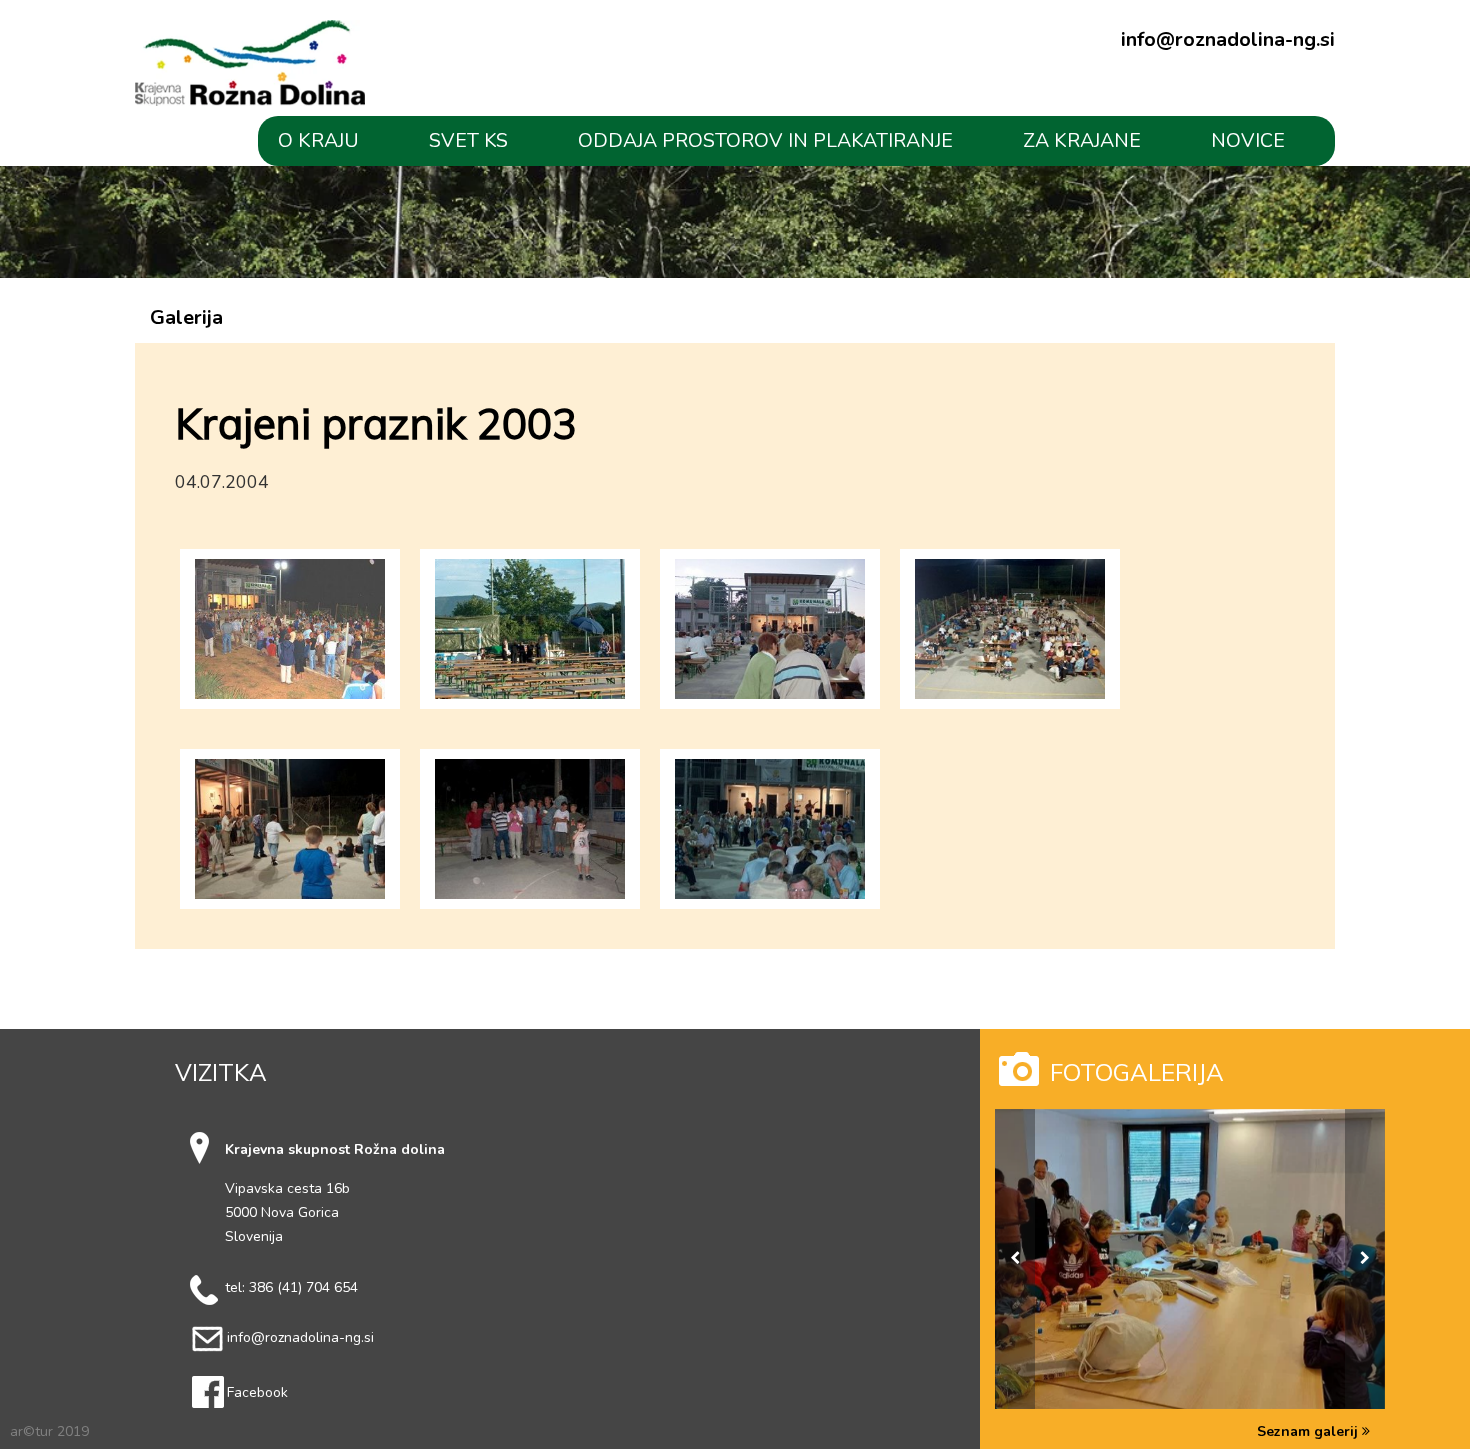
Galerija (186, 317)
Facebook (257, 1392)
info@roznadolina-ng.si (1228, 40)
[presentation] (1015, 1259)
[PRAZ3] (530, 622)
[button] (333, 141)
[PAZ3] (290, 622)
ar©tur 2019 (49, 1431)
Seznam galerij (1309, 1431)
